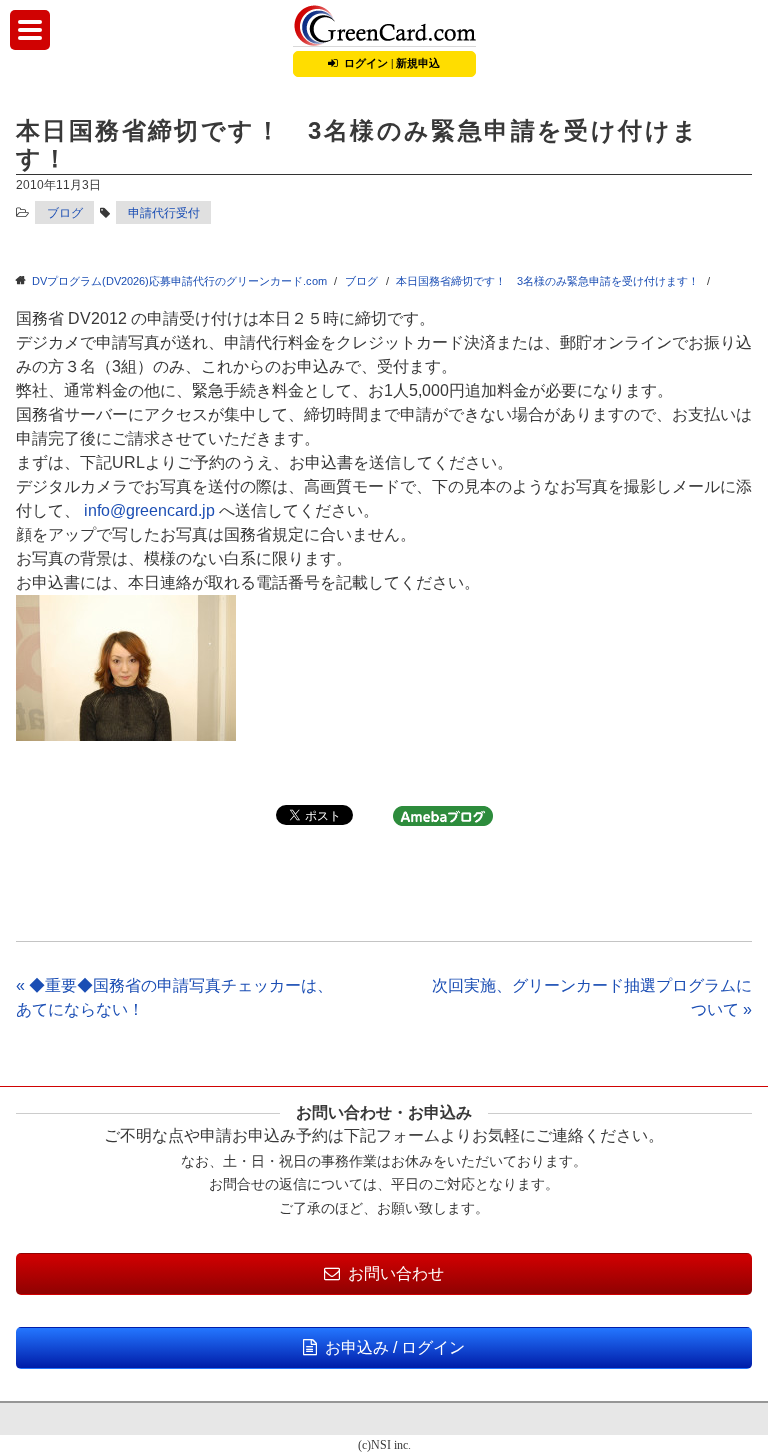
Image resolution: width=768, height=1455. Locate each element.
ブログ (65, 213)
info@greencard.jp (149, 510)
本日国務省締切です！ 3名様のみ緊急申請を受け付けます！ (547, 281)
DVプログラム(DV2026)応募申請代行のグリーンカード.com (179, 281)
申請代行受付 (164, 213)
